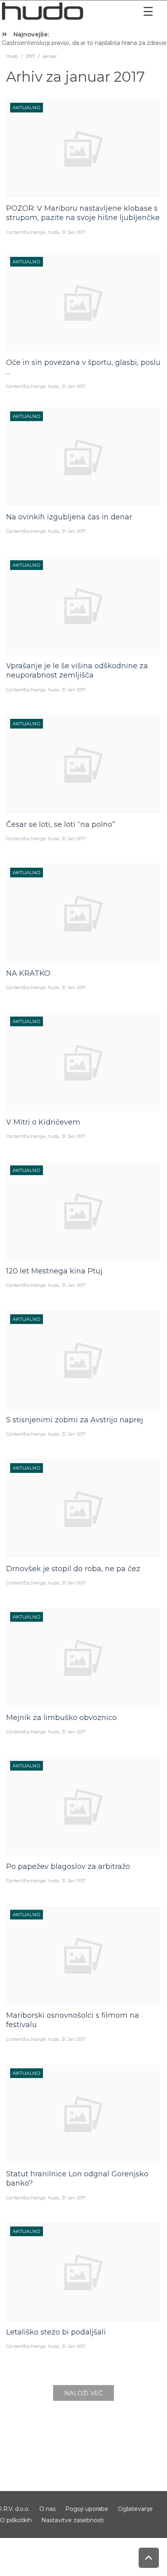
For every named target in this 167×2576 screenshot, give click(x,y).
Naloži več (83, 2393)
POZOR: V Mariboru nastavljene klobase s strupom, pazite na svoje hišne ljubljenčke (83, 213)
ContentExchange (26, 232)
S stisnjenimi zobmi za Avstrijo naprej (75, 1420)
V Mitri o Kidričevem (43, 1122)
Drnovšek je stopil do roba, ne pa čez (73, 1569)
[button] (148, 12)
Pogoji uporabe (87, 2509)
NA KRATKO (28, 973)
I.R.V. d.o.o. (15, 2509)
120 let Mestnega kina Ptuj (54, 1271)
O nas (47, 2509)
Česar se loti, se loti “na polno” (61, 824)
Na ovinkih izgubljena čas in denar (69, 517)
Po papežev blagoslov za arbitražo (68, 1866)
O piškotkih (16, 2520)
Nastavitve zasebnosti (73, 2520)
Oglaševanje (135, 2509)
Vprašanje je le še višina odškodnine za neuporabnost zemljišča (77, 670)
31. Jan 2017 (74, 232)
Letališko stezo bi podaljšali (56, 2332)
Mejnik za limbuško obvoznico (61, 1718)
